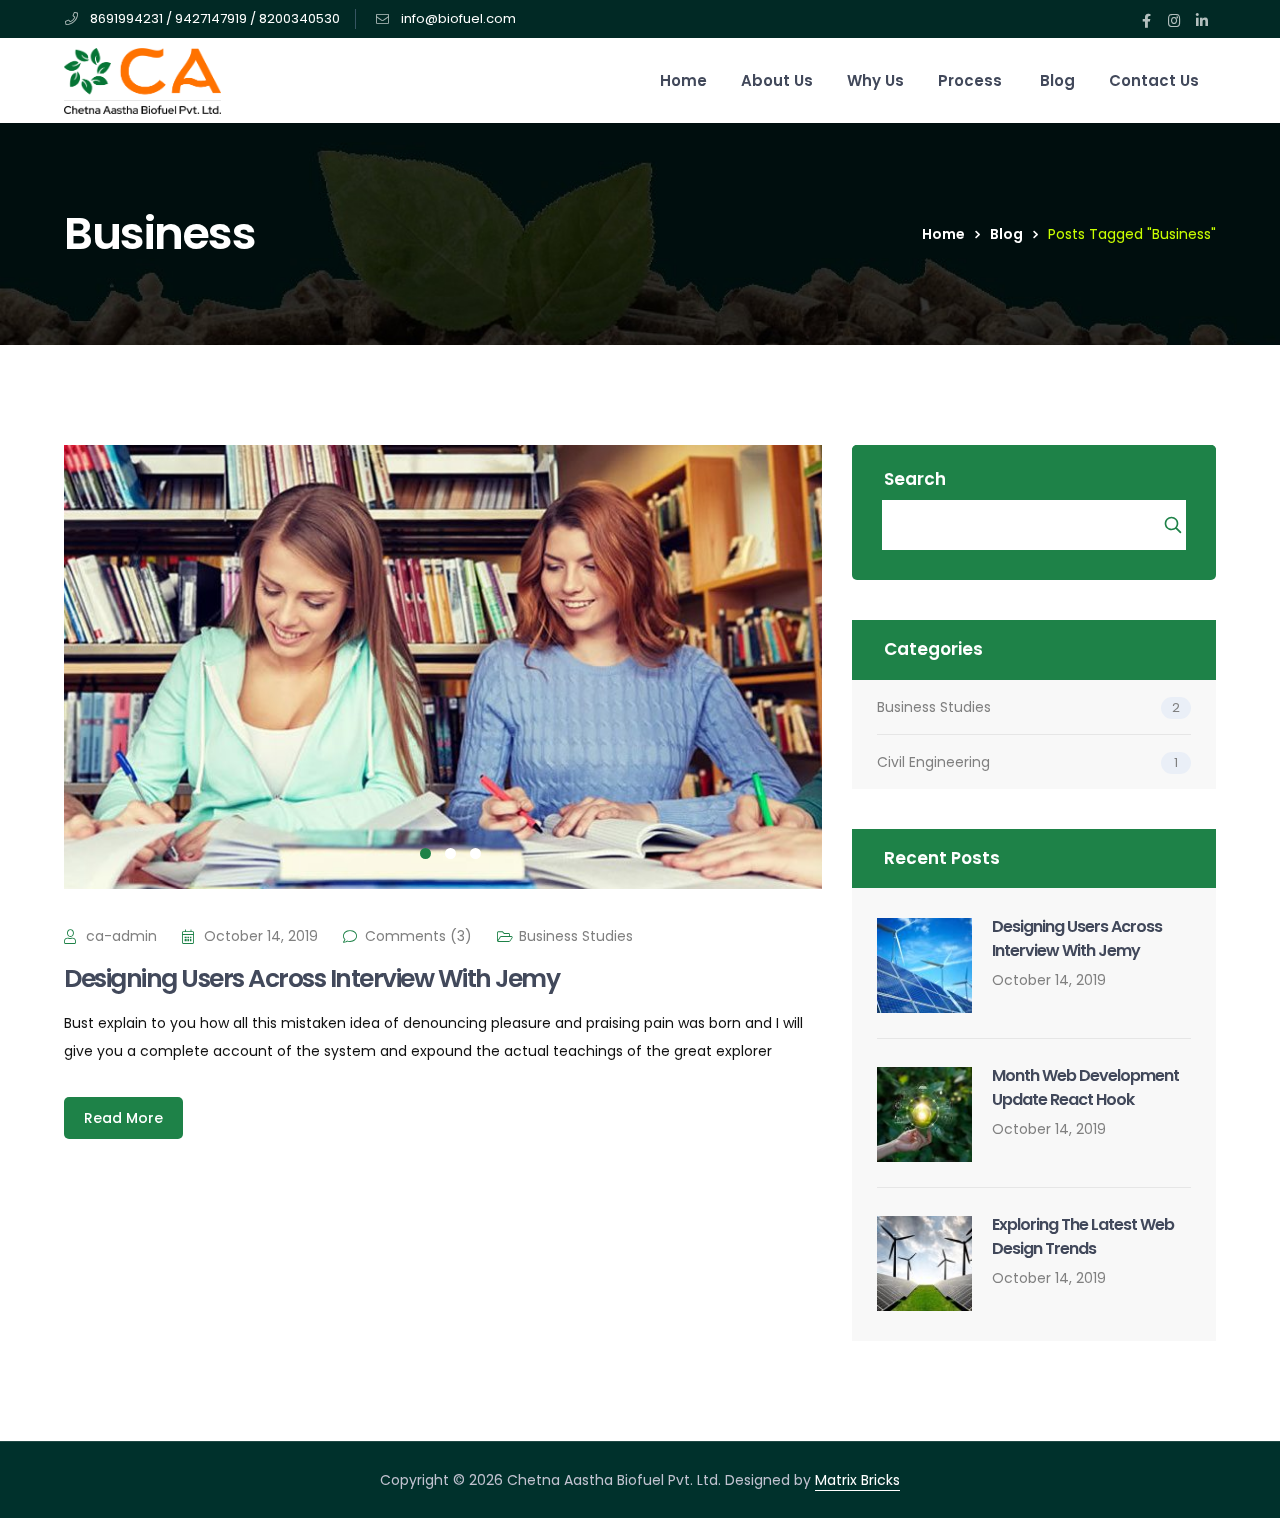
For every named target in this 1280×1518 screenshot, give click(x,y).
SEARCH (1174, 525)
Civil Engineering (933, 762)
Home (943, 234)
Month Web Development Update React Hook (1085, 1087)
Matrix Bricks (857, 1480)
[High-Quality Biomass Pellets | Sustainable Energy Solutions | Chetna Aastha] (142, 80)
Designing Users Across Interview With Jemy (311, 978)
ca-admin (121, 936)
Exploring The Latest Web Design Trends (1083, 1236)
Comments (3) (418, 936)
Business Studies (576, 936)
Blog (1006, 234)
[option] (443, 667)
